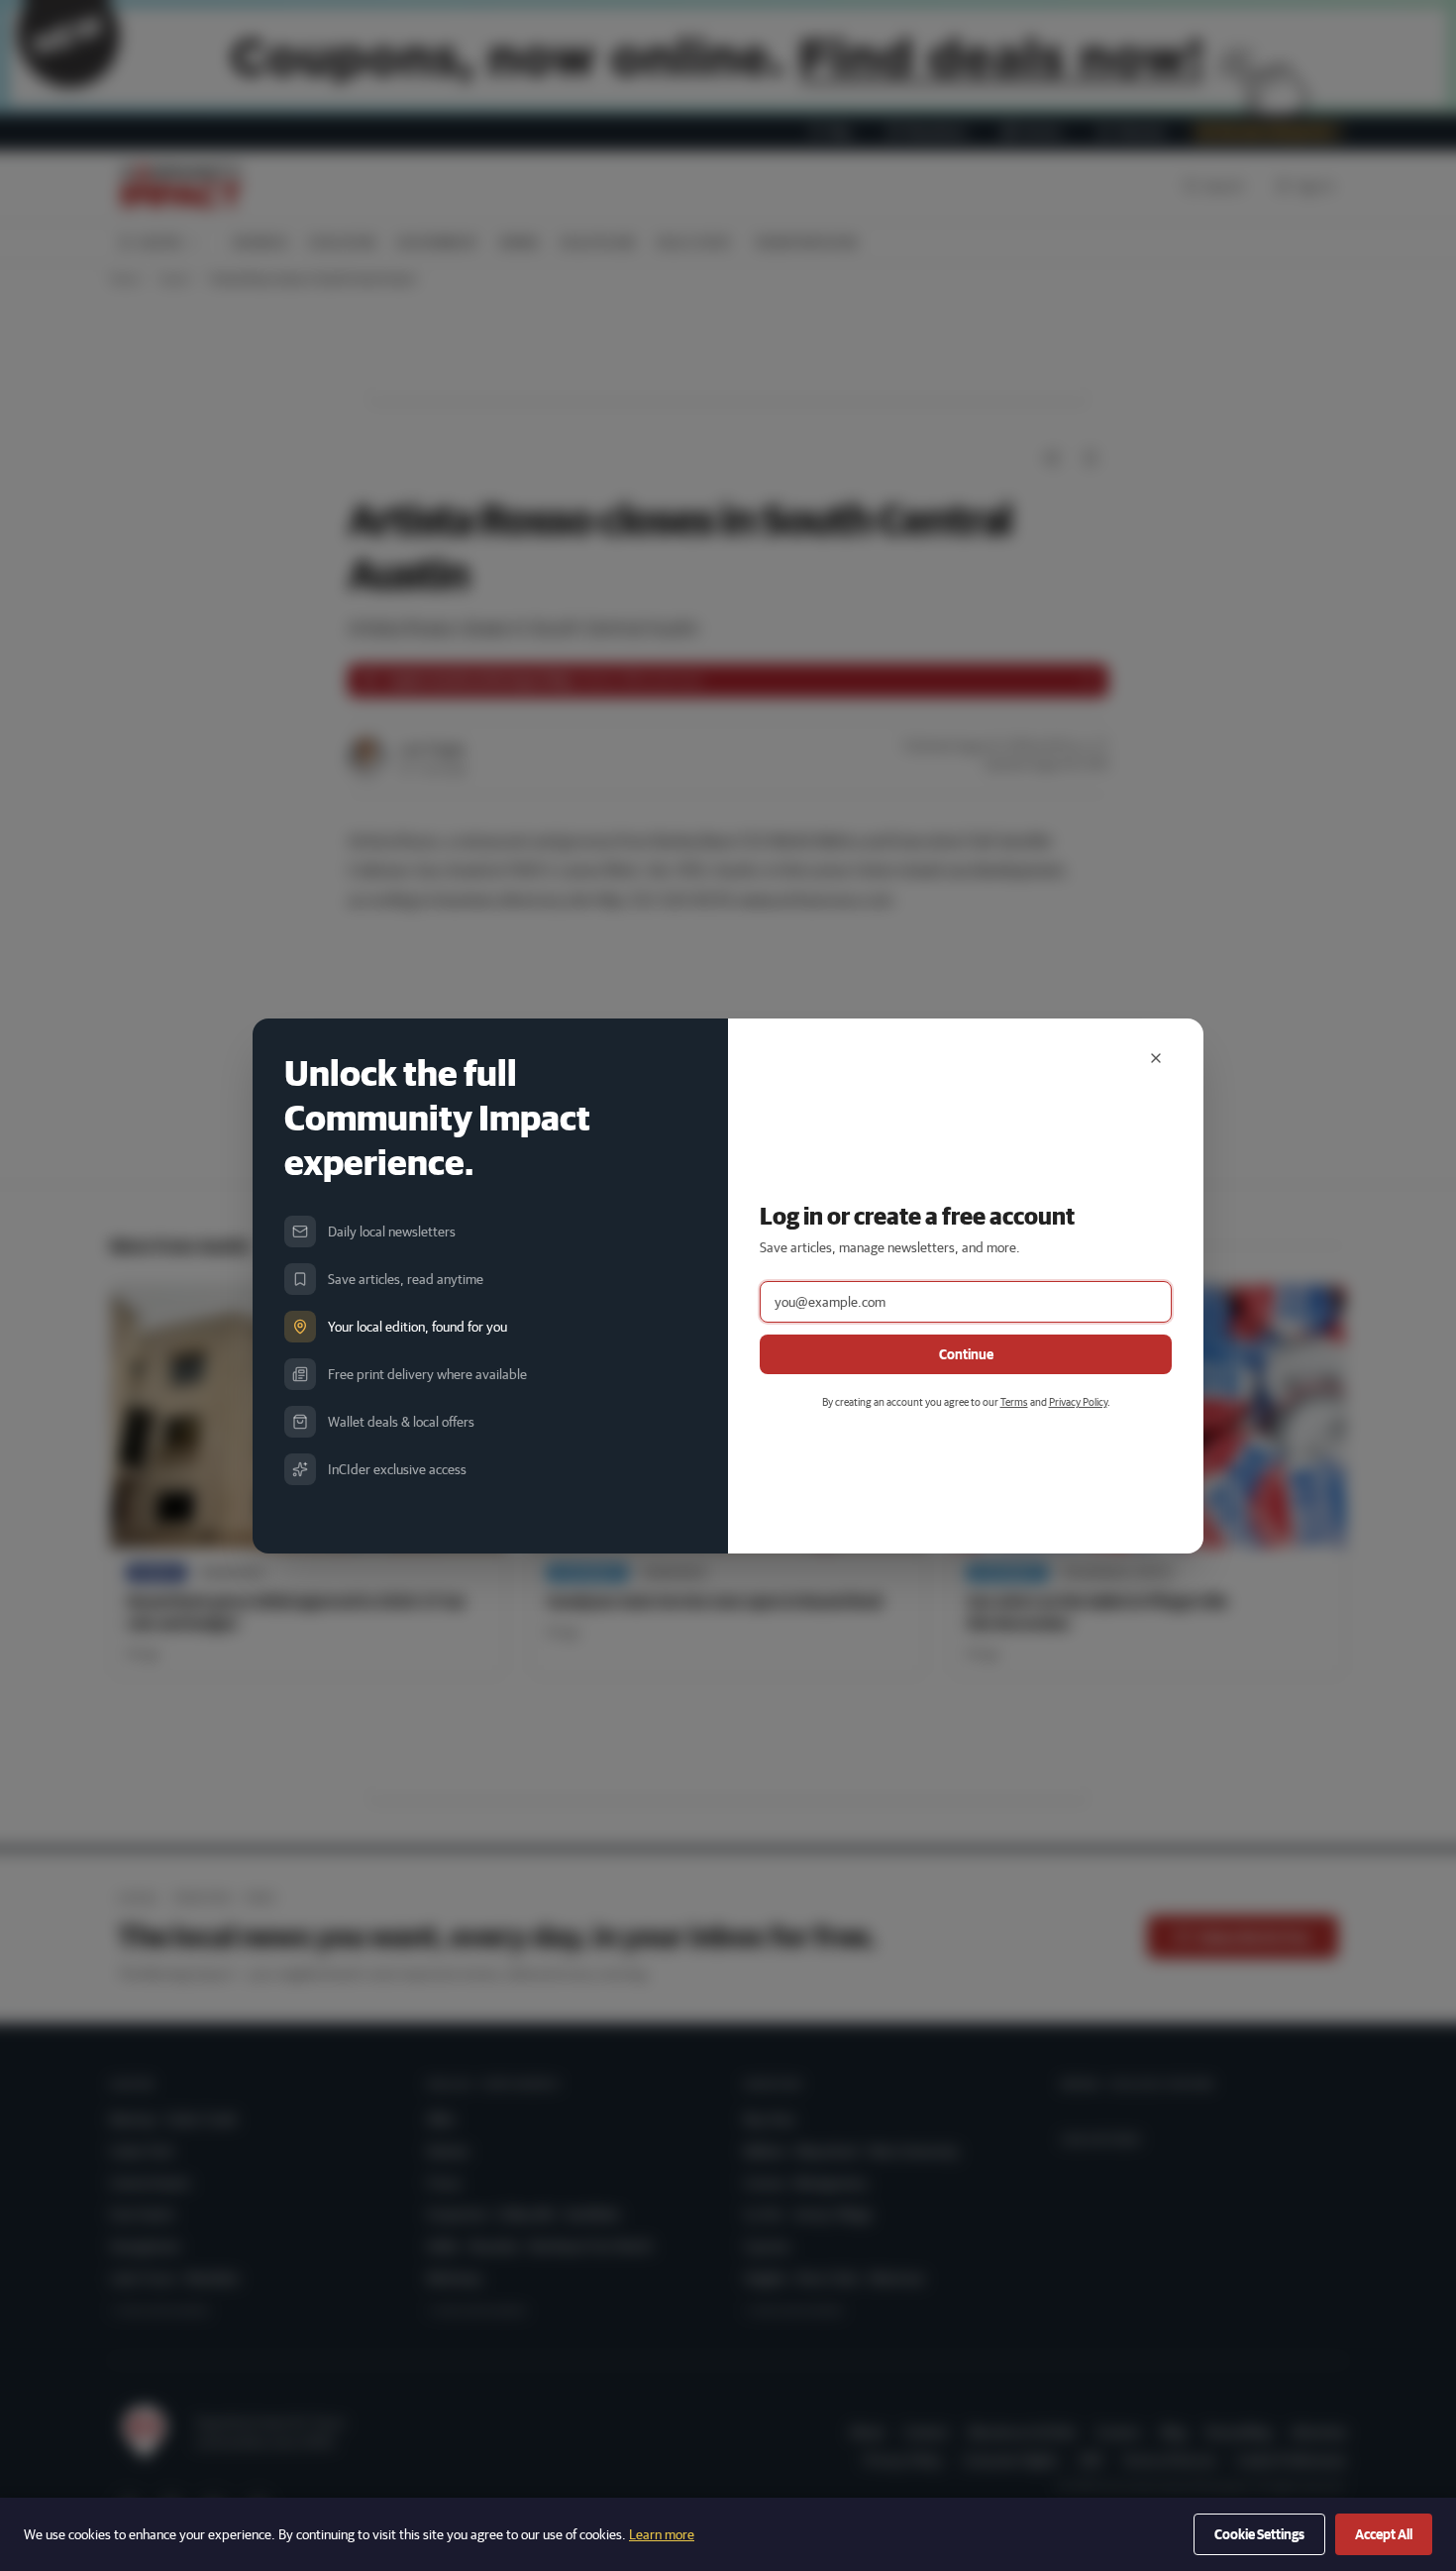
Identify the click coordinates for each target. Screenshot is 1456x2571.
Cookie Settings (1259, 2534)
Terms (1014, 1401)
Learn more (662, 2534)
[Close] (1156, 1058)
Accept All (1384, 2534)
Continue (966, 1354)
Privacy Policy (1078, 1401)
